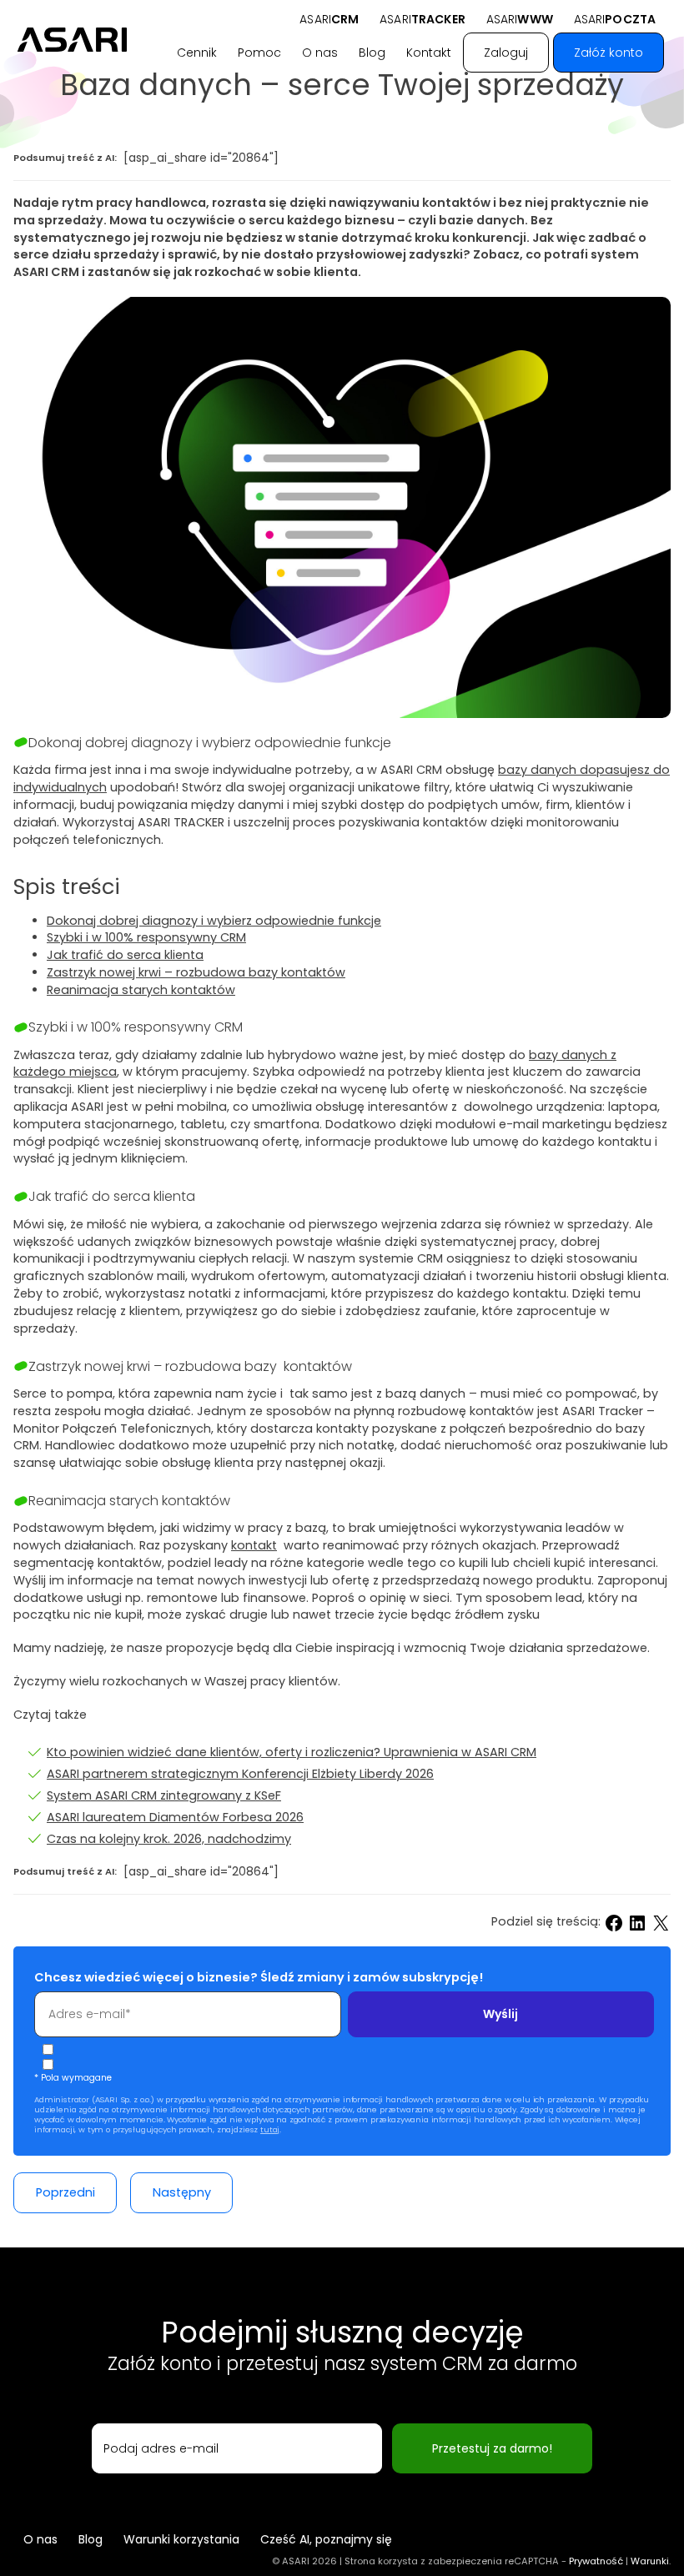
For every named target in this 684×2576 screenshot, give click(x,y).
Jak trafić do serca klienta (125, 955)
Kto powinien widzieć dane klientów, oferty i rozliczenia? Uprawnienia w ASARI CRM (292, 1752)
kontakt (254, 1545)
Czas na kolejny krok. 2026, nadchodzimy (169, 1839)
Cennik (197, 53)
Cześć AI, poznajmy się (326, 2539)
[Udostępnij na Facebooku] (614, 1923)
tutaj (270, 2129)
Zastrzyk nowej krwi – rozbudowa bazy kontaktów (196, 972)
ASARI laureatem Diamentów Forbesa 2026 (175, 1817)
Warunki (650, 2561)
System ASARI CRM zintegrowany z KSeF (164, 1795)
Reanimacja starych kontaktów (141, 990)
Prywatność (596, 2561)
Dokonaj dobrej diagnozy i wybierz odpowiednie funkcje (214, 921)
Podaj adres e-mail (161, 2448)
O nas (320, 53)
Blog (372, 53)
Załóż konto (609, 53)
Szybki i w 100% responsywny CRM (146, 937)
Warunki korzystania (181, 2539)
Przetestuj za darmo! (492, 2448)
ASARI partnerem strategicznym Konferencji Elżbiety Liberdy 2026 (240, 1774)
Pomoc (259, 53)
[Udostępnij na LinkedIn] (637, 1923)
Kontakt (429, 53)
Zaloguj (506, 53)
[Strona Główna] (73, 40)
